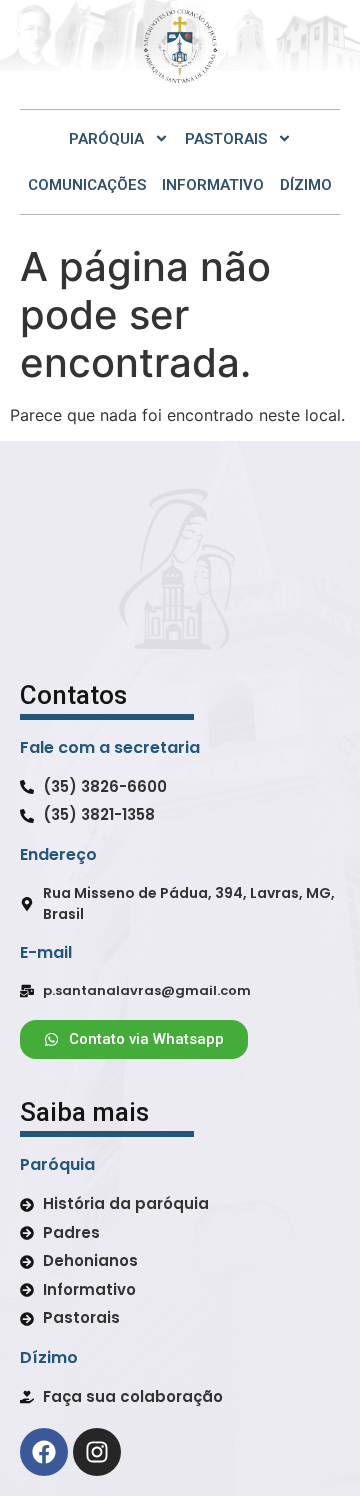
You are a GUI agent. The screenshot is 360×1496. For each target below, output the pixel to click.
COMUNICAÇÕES (87, 185)
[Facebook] (44, 1452)
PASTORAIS (226, 139)
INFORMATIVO (213, 185)
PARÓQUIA (106, 139)
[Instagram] (97, 1452)
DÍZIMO (306, 185)
